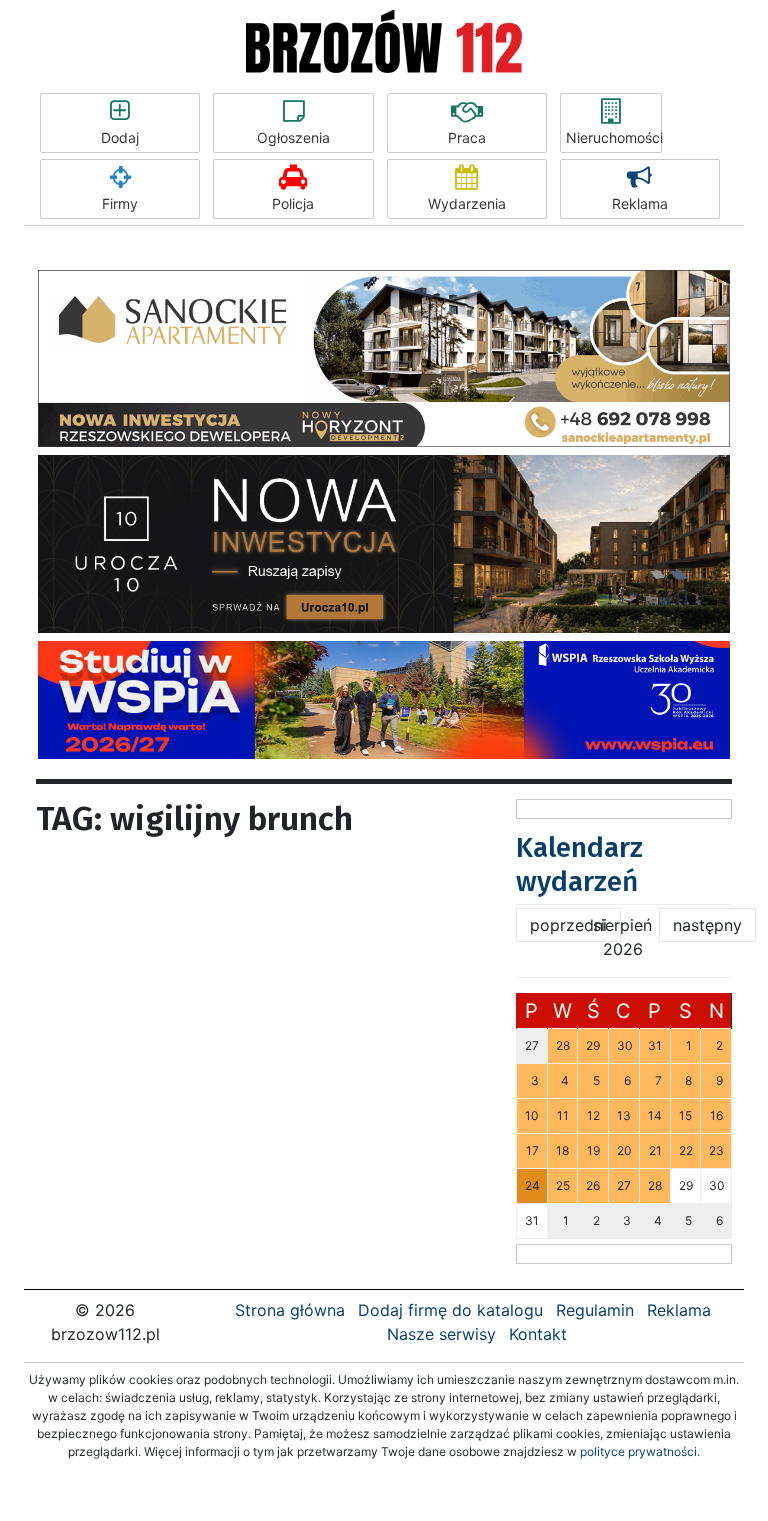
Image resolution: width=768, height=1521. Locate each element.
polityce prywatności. (640, 1451)
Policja (293, 203)
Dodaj (120, 137)
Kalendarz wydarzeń (579, 864)
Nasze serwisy (441, 1334)
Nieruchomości (614, 137)
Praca (467, 137)
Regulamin (595, 1310)
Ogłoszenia (293, 137)
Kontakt (538, 1334)
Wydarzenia (467, 203)
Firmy (120, 203)
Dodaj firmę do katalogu (450, 1310)
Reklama (640, 203)
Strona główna (290, 1310)
